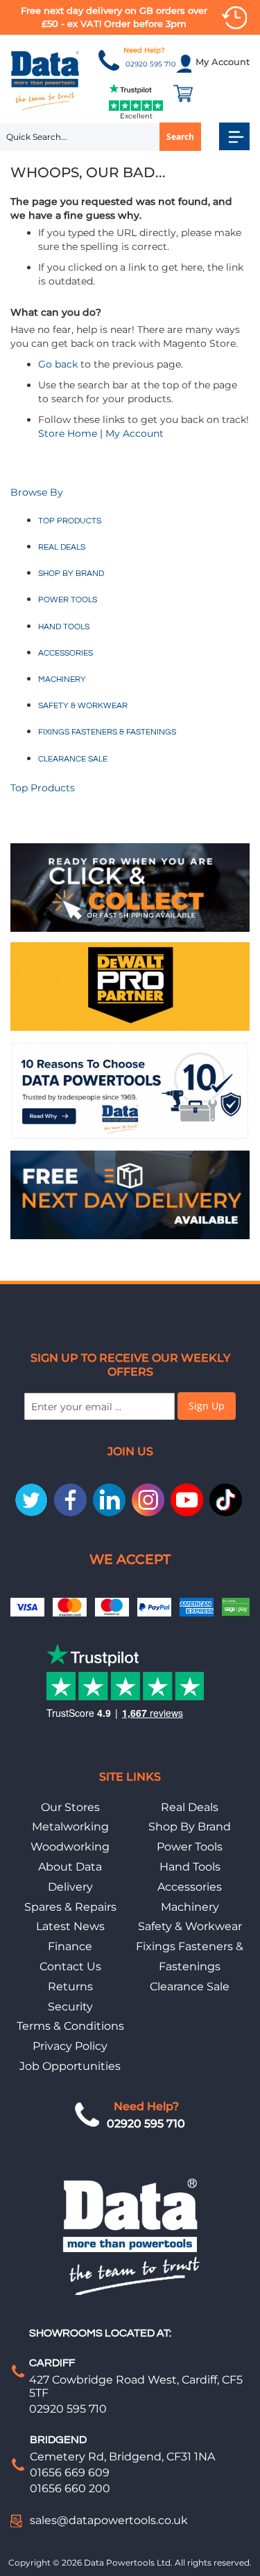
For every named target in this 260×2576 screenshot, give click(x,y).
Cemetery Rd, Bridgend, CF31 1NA (122, 2457)
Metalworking (70, 1827)
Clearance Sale (73, 759)
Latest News (70, 1926)
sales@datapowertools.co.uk (109, 2520)
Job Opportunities (70, 2066)
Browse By (37, 492)
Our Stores (70, 1807)
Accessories (66, 653)
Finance (70, 1946)
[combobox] (101, 137)
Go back (58, 364)
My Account (135, 433)
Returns (70, 1987)
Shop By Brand (190, 1827)
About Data (70, 1867)
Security (70, 2007)
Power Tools (68, 600)
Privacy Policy (70, 2046)
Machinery (62, 679)
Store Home (68, 433)
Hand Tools (64, 627)
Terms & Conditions (70, 2026)
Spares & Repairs (70, 1907)
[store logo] (45, 80)
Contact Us (70, 1966)
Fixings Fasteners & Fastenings (107, 732)
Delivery (70, 1887)
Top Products (70, 521)
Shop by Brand (71, 574)
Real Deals (62, 547)
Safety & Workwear (83, 706)
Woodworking (70, 1847)
